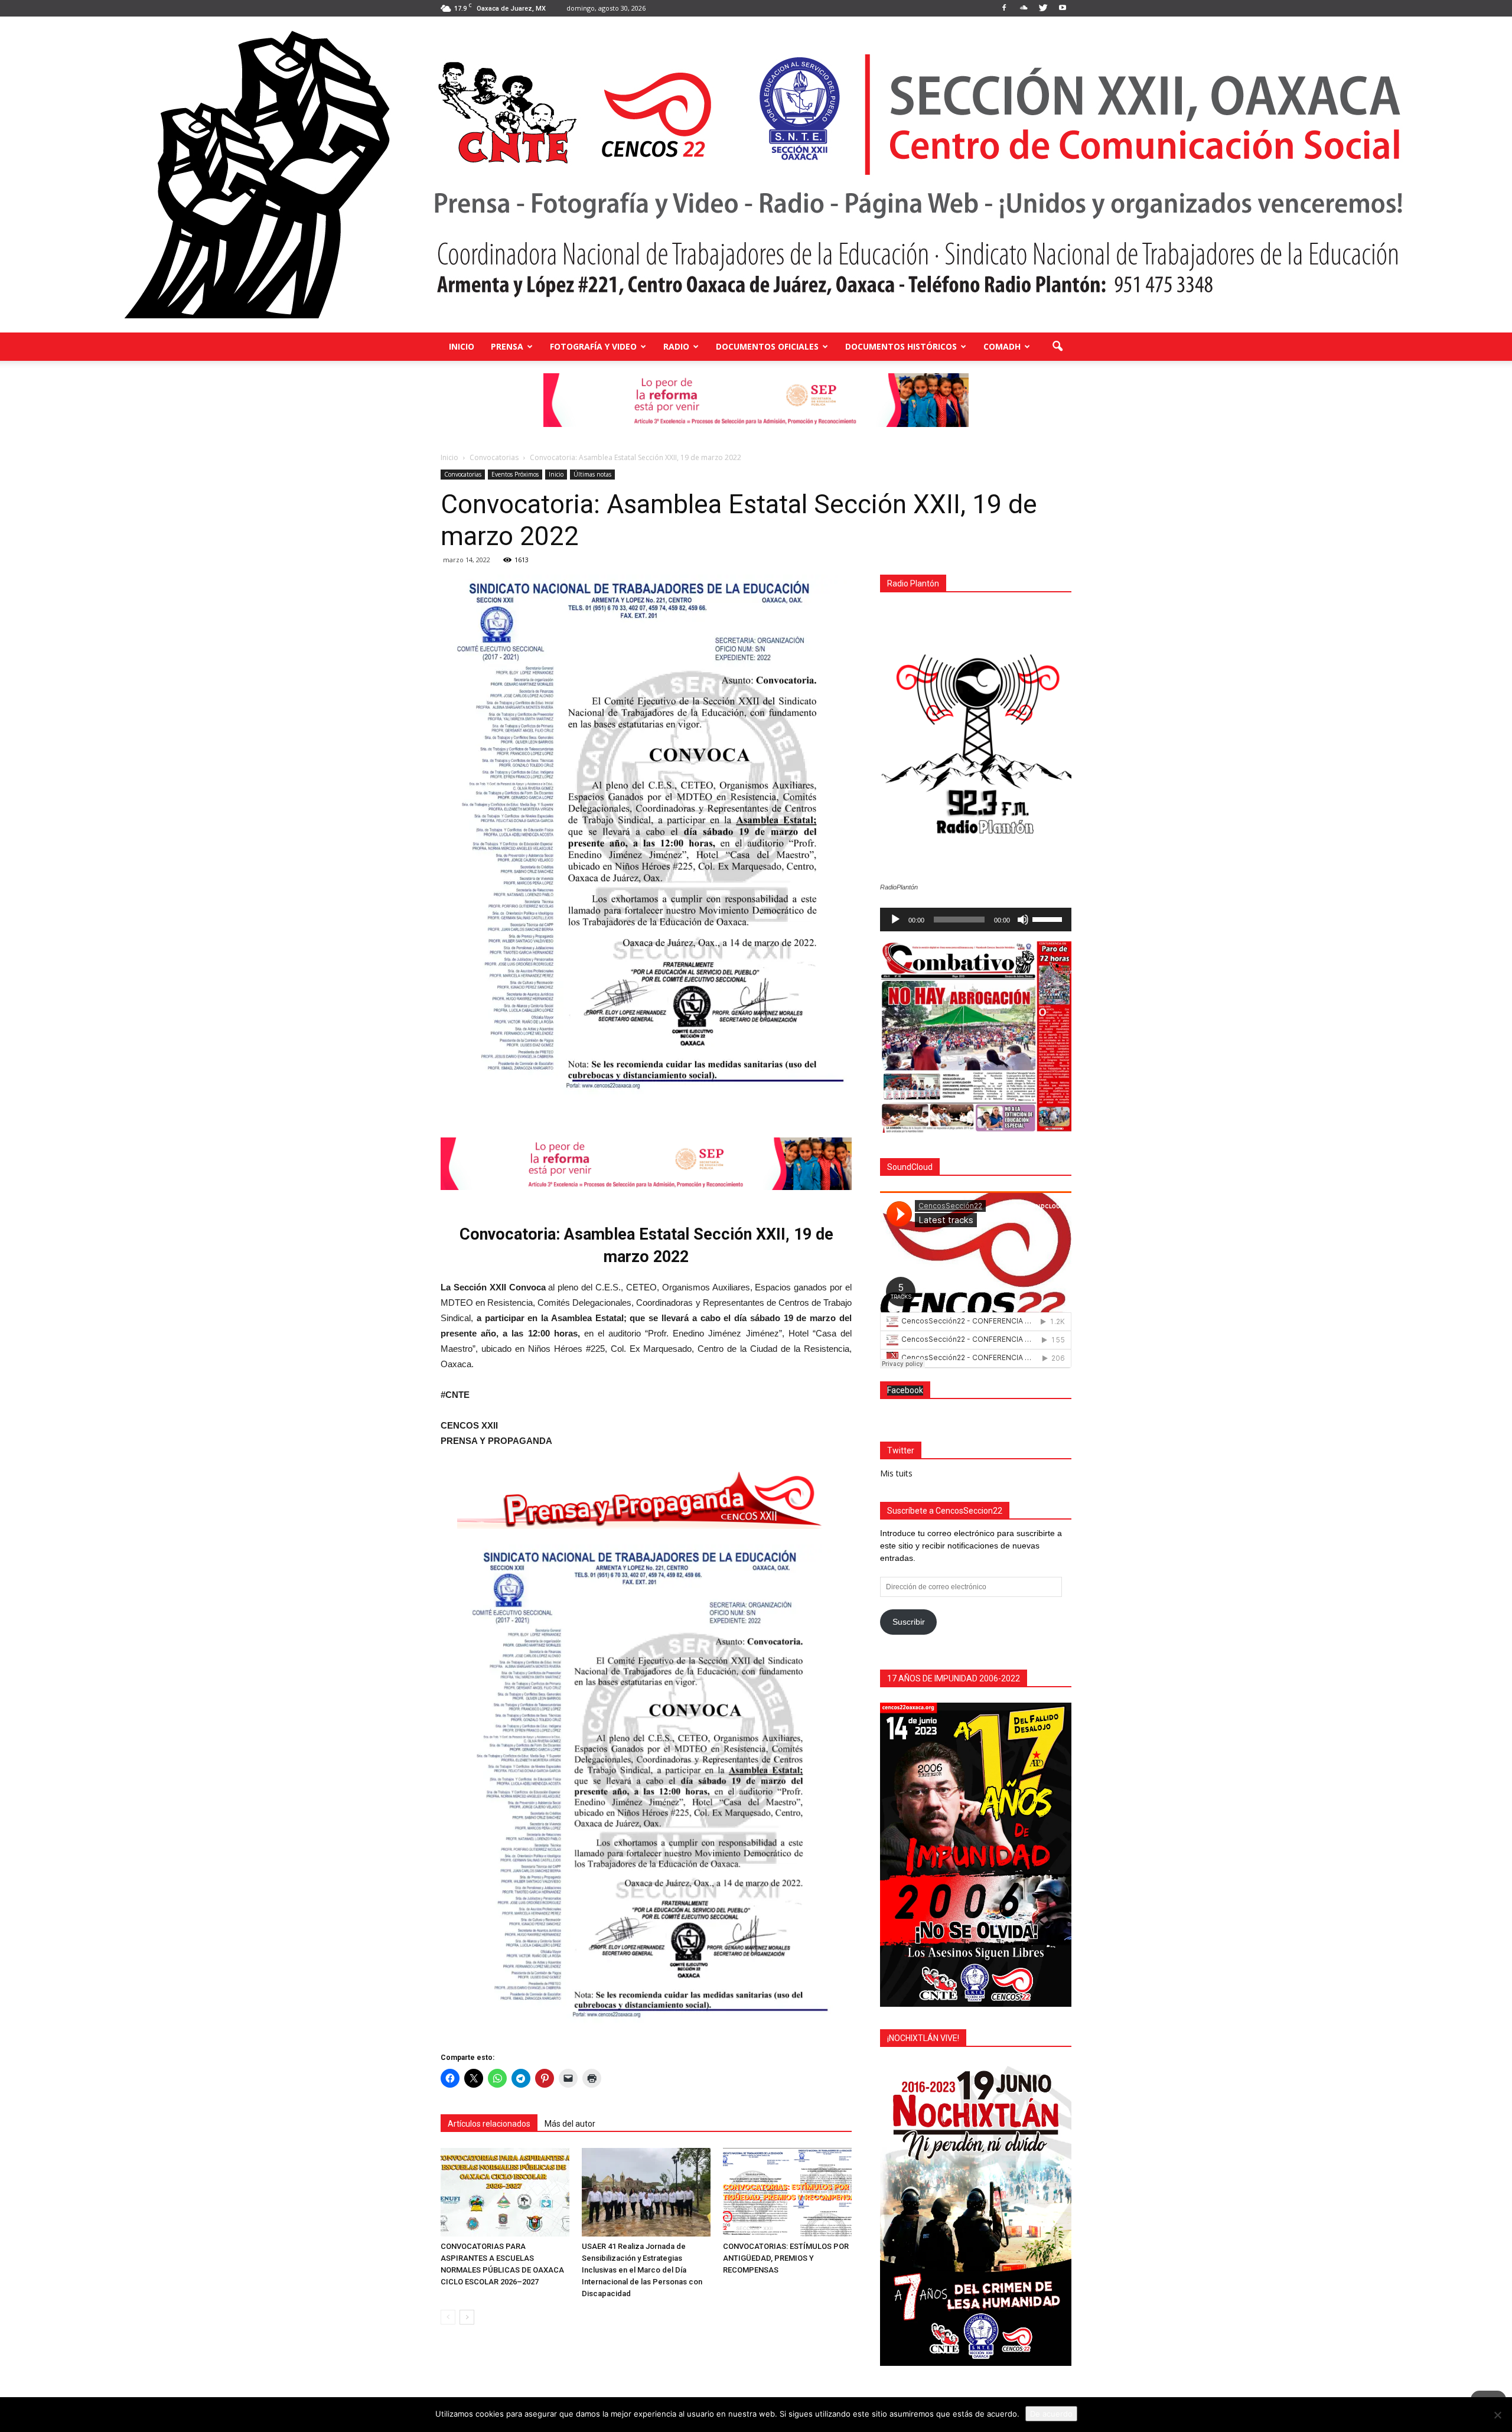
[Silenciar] (1023, 920)
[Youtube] (1063, 8)
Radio (676, 346)
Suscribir (909, 1622)
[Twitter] (1043, 8)
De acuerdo (1051, 2414)
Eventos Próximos (515, 474)
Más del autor (570, 2124)
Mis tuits (896, 1473)
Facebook (905, 1390)
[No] (1497, 2415)
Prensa (507, 346)
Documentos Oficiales (767, 346)
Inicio (462, 346)
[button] (1057, 347)
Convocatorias (463, 474)
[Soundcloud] (1024, 8)
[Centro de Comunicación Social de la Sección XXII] (756, 175)
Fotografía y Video (593, 346)
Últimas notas (592, 474)
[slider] (1049, 918)
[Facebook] (1004, 8)
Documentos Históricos (901, 346)
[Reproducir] (895, 920)
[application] (976, 920)
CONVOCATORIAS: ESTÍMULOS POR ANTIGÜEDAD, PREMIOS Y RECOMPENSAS (786, 2258)
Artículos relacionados (489, 2124)
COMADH (1002, 346)
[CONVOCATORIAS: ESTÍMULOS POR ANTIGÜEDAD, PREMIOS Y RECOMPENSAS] (787, 2192)
